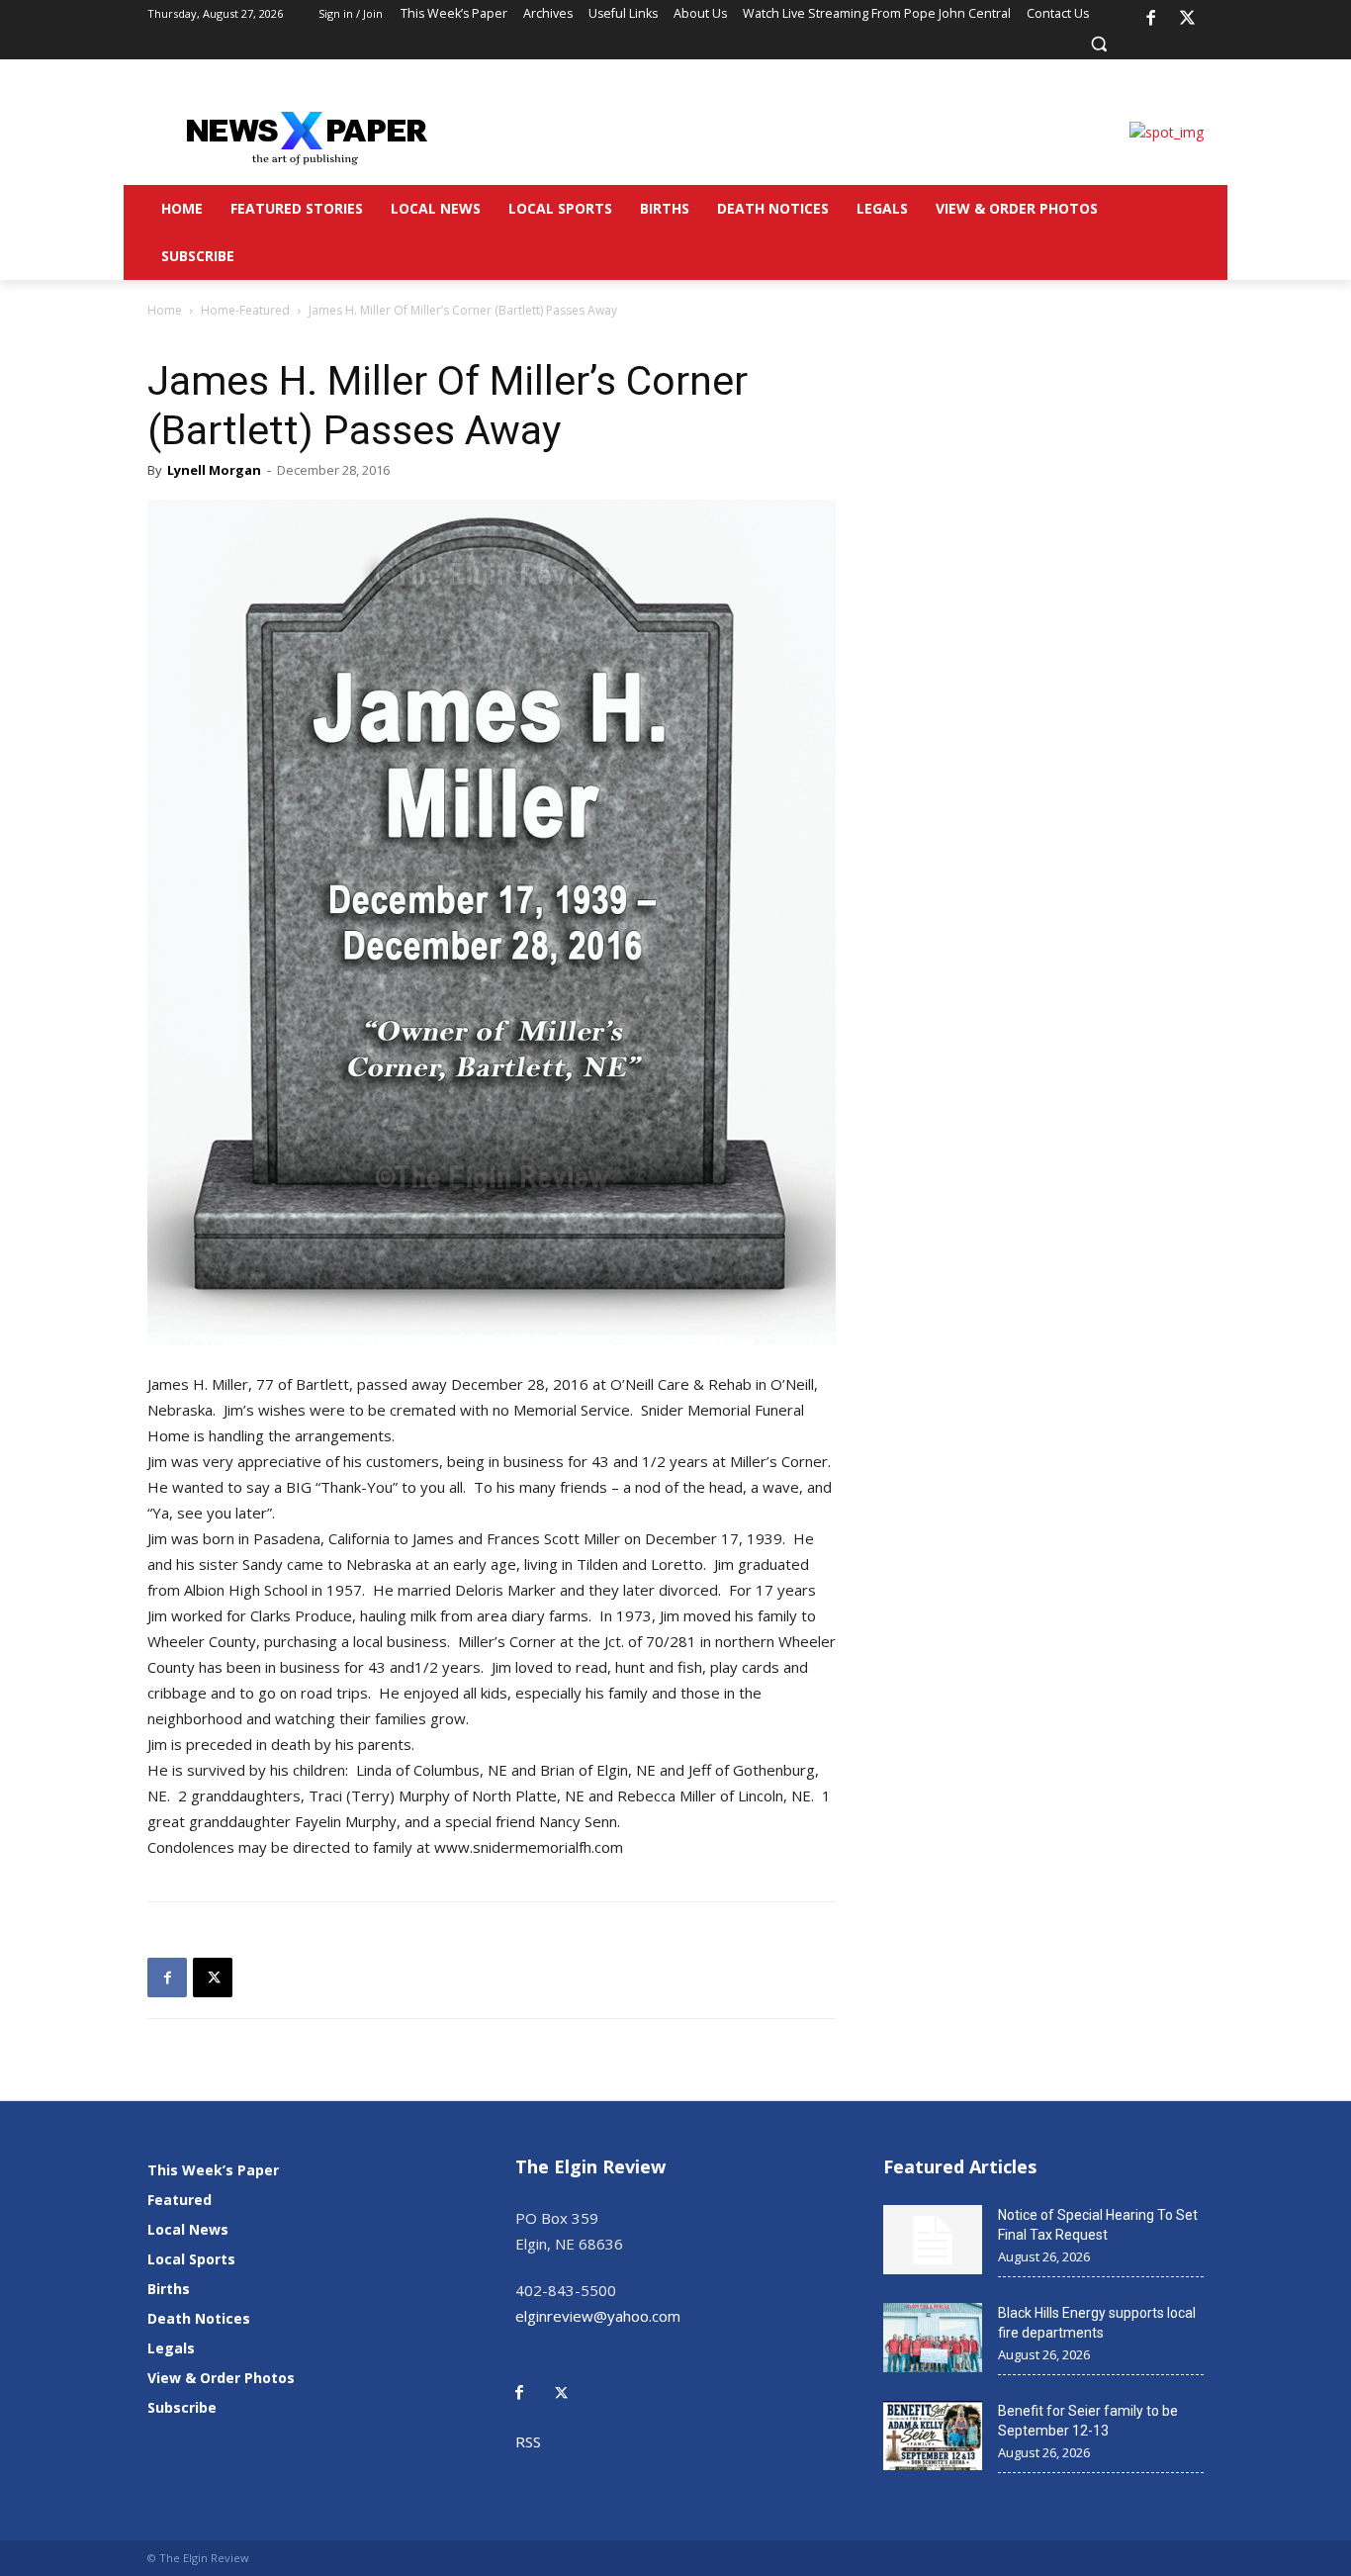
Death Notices (199, 2318)
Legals (171, 2348)
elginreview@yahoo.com (598, 2316)
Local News (188, 2229)
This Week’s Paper (213, 2170)
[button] (1099, 44)
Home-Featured (245, 310)
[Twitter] (572, 2379)
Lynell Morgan (214, 470)
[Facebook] (1150, 19)
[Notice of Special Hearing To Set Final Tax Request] (933, 2240)
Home (165, 310)
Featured (180, 2200)
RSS (528, 2441)
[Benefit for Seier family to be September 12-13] (933, 2436)
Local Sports (191, 2259)
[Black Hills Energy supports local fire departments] (933, 2338)
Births (169, 2289)
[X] (1188, 19)
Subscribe (182, 2407)
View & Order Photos (221, 2378)
